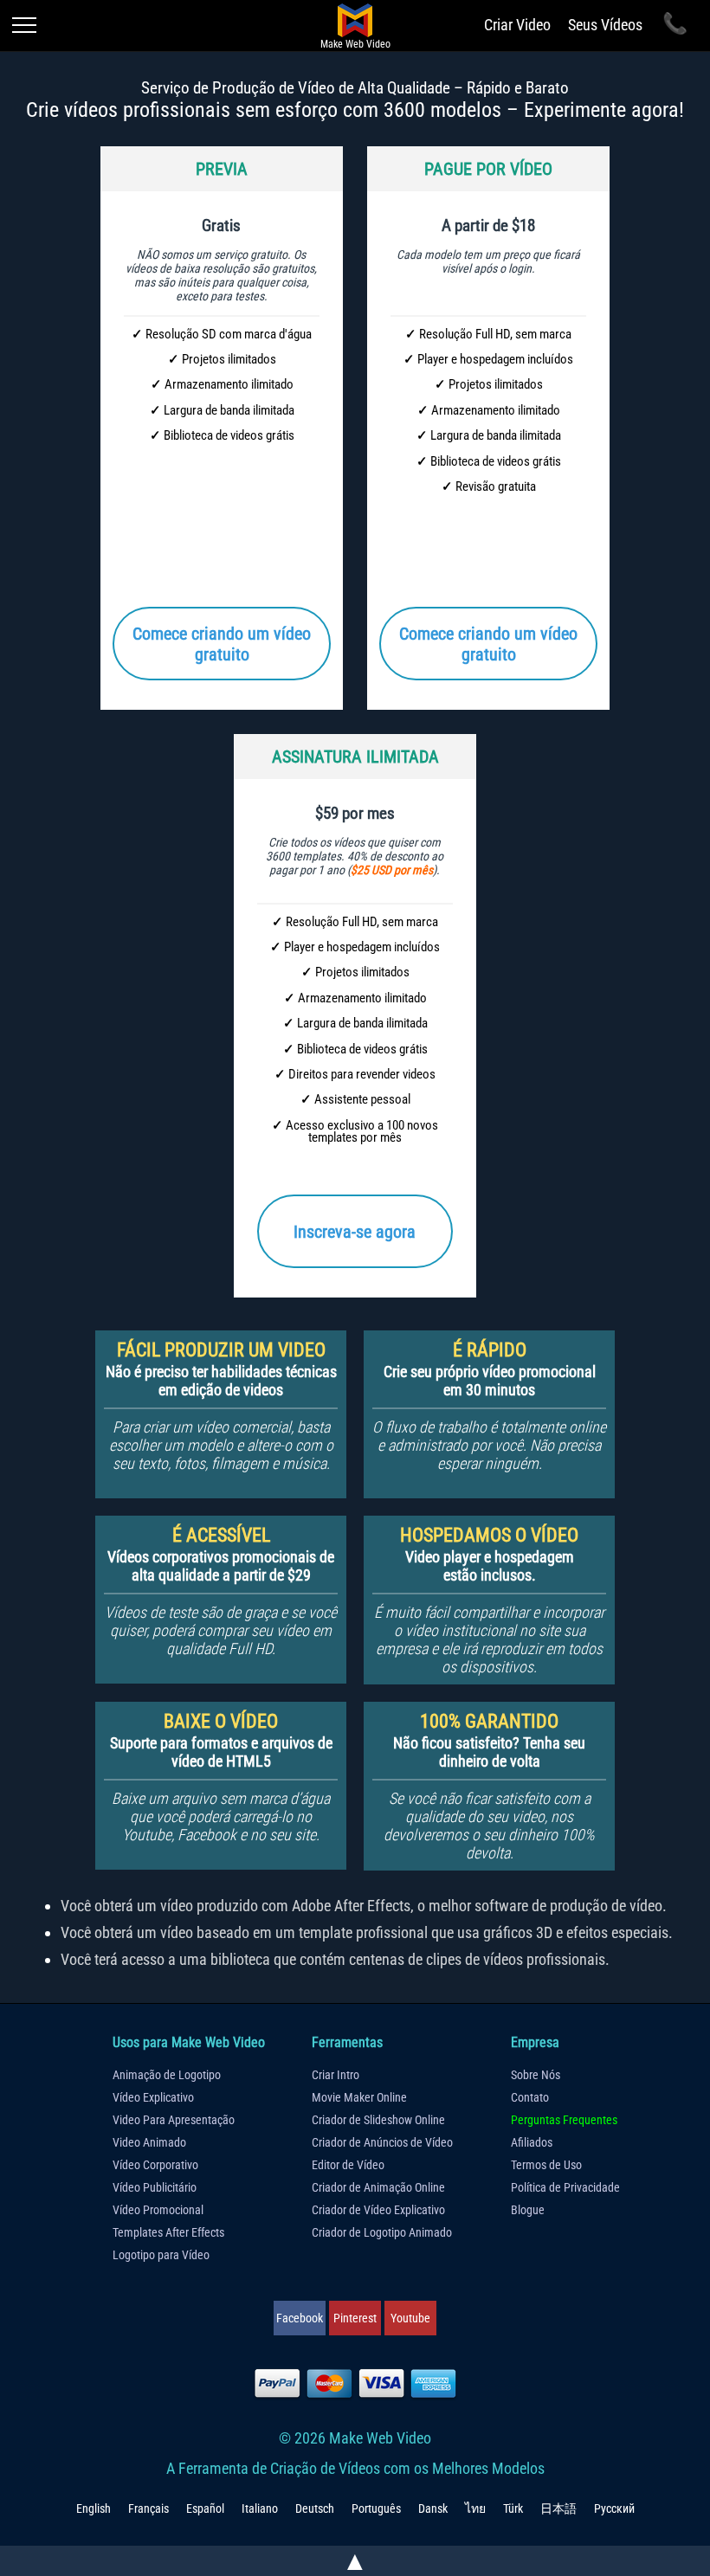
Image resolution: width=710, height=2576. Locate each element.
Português (376, 2508)
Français (148, 2508)
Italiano (260, 2508)
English (94, 2508)
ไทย (475, 2508)
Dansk (433, 2508)
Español (205, 2508)
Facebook (300, 2318)
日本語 (558, 2508)
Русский (614, 2508)
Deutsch (315, 2508)
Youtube (410, 2318)
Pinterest (355, 2318)
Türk (513, 2508)
